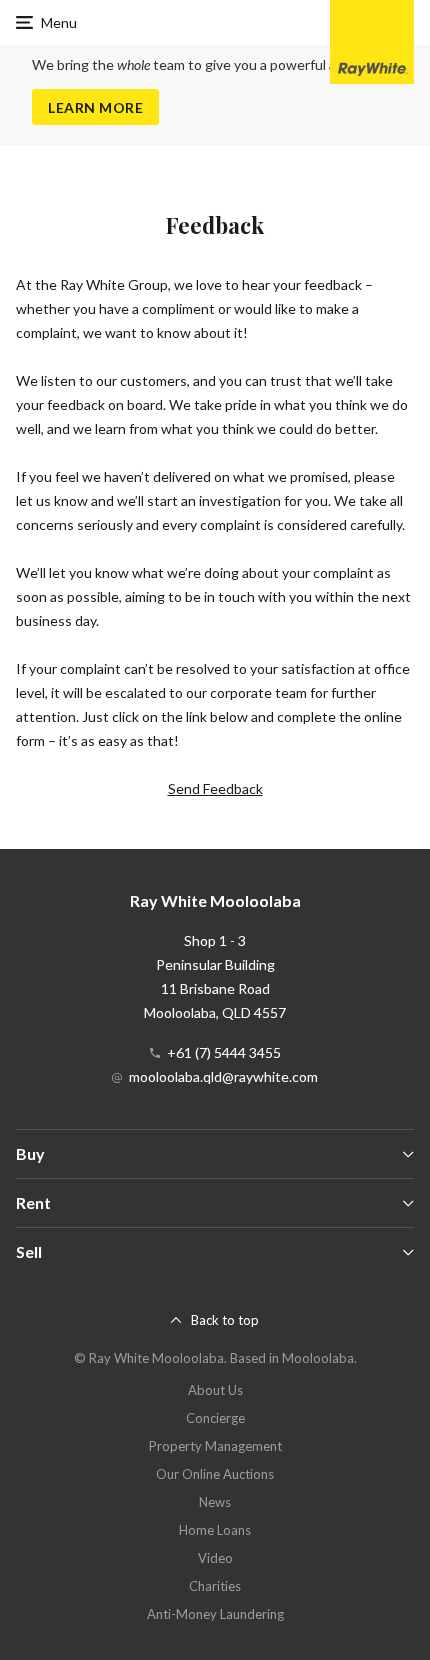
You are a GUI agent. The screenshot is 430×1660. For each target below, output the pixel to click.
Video (215, 1558)
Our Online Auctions (215, 1474)
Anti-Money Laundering (215, 1614)
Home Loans (215, 1530)
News (215, 1502)
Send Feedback (215, 788)
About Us (215, 1390)
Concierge (215, 1418)
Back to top (225, 1320)
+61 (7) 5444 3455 (224, 1052)
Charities (215, 1586)
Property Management (215, 1446)
